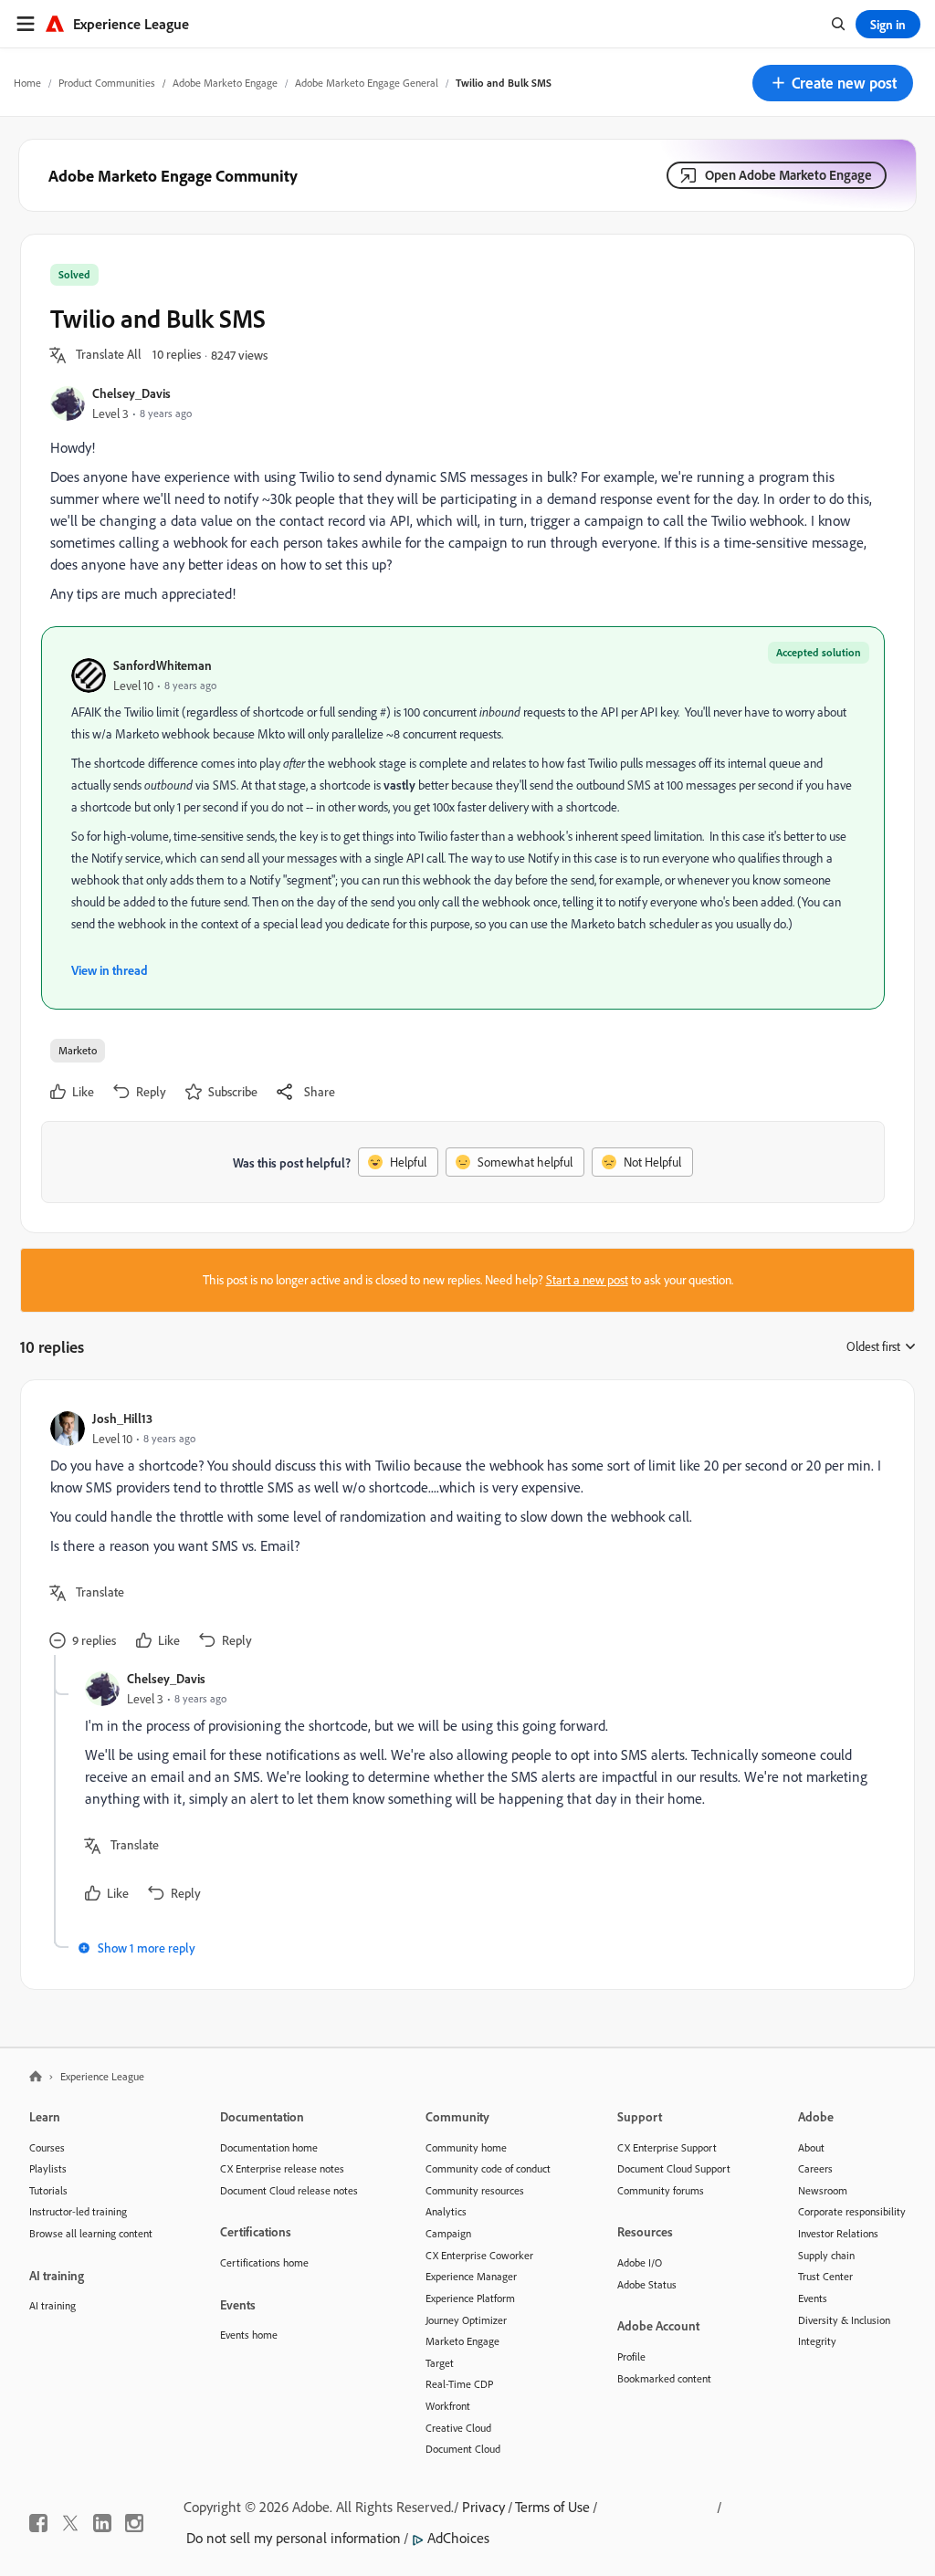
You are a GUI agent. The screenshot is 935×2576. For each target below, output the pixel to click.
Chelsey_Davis (131, 393)
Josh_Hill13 (122, 1418)
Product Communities (107, 83)
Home (27, 83)
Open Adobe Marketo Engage (788, 175)
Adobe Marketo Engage (225, 83)
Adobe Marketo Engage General (367, 83)
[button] (833, 83)
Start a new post (587, 1280)
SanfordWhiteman (163, 665)
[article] (463, 1532)
